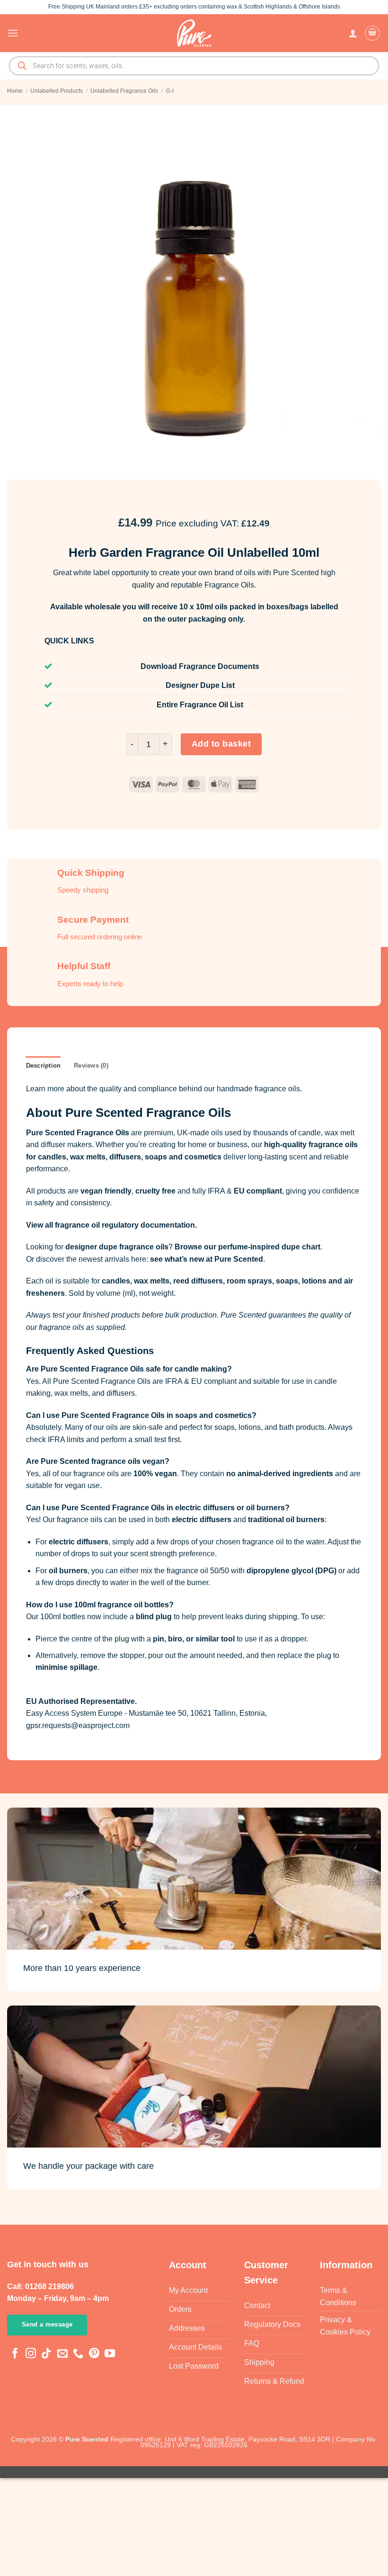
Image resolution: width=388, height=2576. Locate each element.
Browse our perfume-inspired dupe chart (247, 1247)
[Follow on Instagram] (31, 2354)
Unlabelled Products (57, 91)
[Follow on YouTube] (110, 2354)
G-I (170, 91)
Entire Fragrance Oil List (200, 705)
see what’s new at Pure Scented (207, 1259)
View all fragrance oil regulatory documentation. (111, 1225)
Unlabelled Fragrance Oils (124, 91)
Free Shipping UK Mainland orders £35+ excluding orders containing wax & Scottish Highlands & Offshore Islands (194, 7)
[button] (13, 33)
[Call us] (78, 2354)
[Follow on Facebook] (15, 2354)
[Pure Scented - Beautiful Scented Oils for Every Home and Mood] (194, 33)
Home (15, 91)
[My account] (353, 33)
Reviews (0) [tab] (91, 1065)
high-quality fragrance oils (311, 1145)
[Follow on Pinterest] (94, 2354)
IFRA (216, 1191)
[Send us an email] (62, 2354)
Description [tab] (44, 1065)
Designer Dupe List (200, 685)
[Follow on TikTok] (46, 2354)
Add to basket (221, 744)
